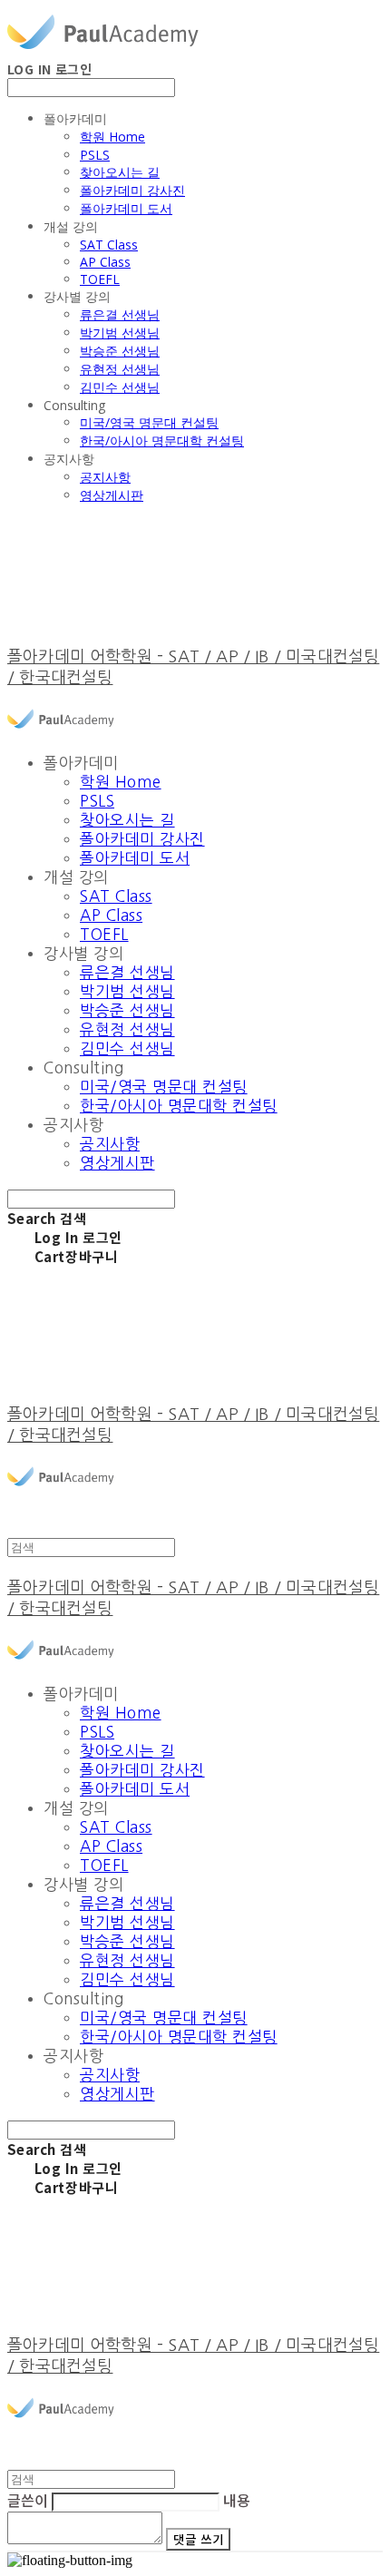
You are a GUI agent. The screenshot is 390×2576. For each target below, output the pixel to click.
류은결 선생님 (120, 314)
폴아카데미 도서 (126, 208)
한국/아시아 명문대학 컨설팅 (162, 441)
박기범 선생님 (120, 333)
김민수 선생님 (120, 387)
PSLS (95, 155)
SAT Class (109, 245)
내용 (237, 2500)
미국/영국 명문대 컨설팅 (149, 422)
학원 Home (112, 137)
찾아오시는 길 (120, 172)
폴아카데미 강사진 (132, 190)
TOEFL (100, 279)
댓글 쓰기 (198, 2539)
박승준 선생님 (120, 351)
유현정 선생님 (120, 369)
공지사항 (105, 477)
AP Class (105, 262)
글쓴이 (28, 2500)
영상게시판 (112, 495)
